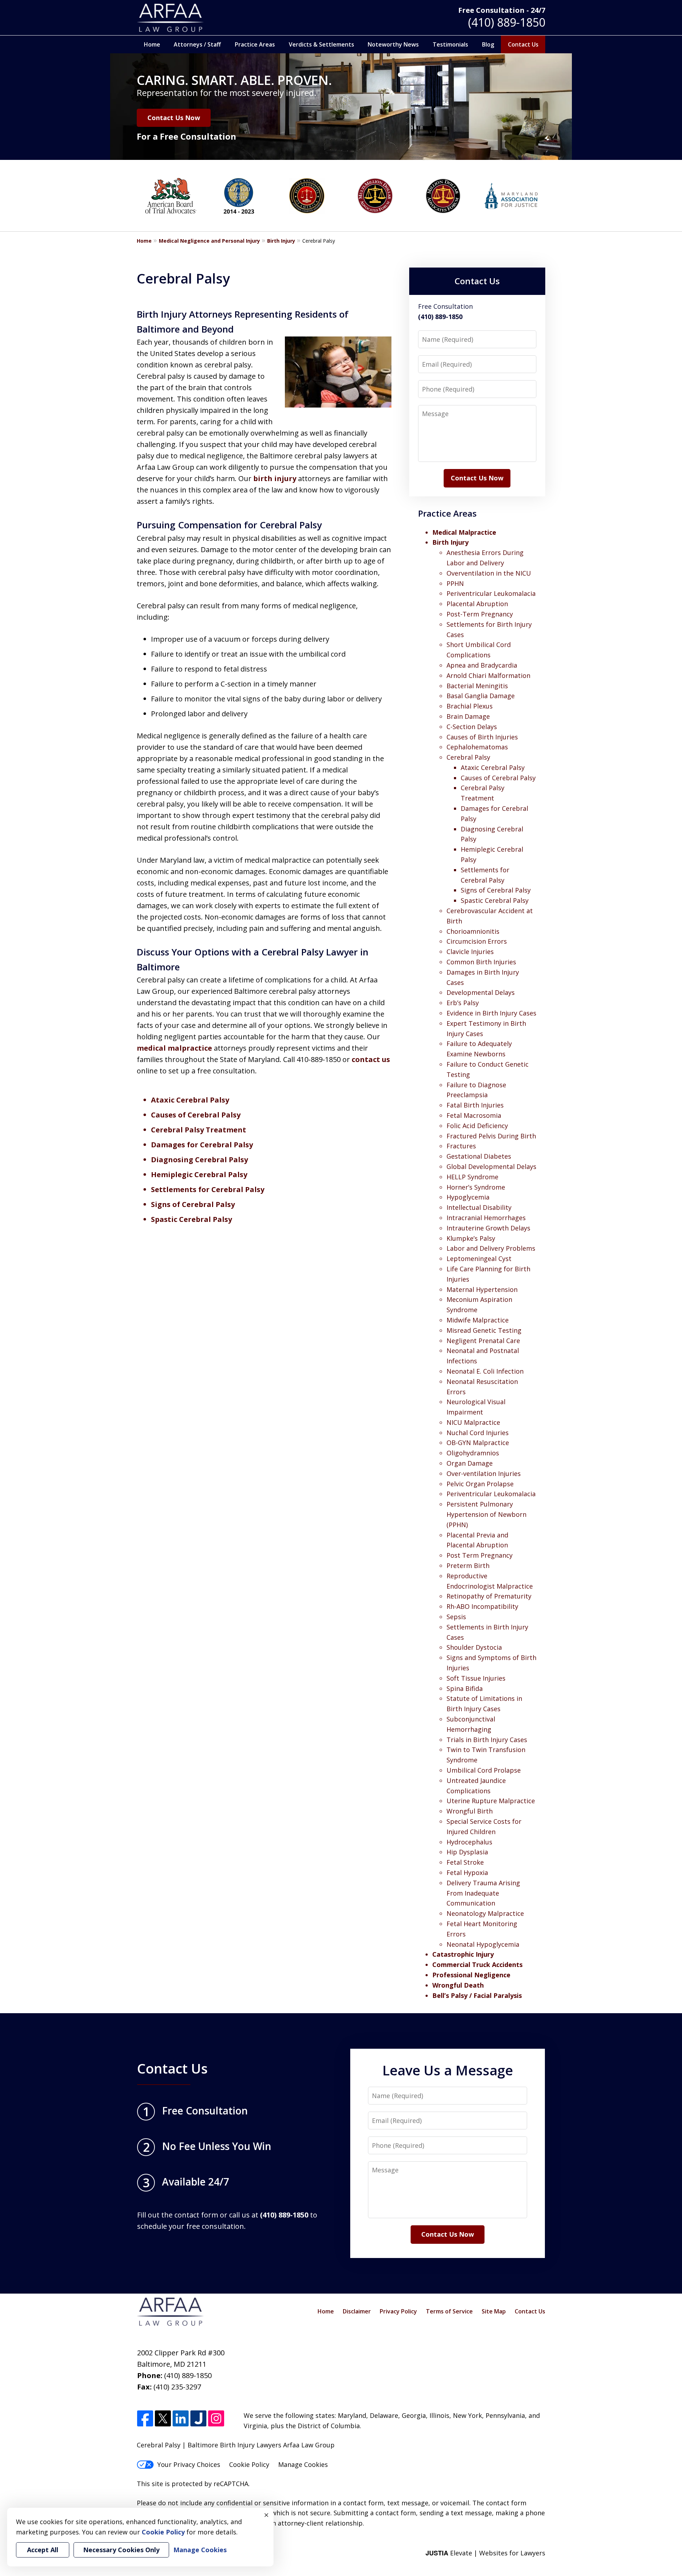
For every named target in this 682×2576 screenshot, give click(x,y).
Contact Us (523, 44)
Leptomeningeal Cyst (479, 1259)
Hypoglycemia (468, 1197)
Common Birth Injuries (481, 962)
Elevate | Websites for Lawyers (485, 2553)
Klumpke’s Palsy (471, 1238)
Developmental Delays (481, 992)
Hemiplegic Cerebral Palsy (199, 1174)
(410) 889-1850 (507, 22)
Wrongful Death (458, 1985)
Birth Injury (281, 241)
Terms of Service (449, 2311)
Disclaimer (357, 2311)
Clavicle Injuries (470, 952)
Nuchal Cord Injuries (478, 1433)
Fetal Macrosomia (474, 1115)
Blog (488, 44)
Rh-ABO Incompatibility (482, 1606)
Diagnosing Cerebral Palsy (199, 1160)
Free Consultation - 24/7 (502, 10)
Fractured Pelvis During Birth (491, 1136)
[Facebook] (145, 2419)
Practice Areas (255, 44)
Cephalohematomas (477, 747)
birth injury (276, 478)
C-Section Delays (472, 727)
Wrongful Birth (470, 1811)
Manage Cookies (303, 2464)
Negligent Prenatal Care (483, 1341)
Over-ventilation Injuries (484, 1473)
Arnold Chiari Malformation (488, 675)
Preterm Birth (468, 1565)
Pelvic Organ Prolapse (480, 1484)
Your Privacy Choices (189, 2464)
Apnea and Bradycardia (482, 665)
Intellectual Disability (479, 1207)
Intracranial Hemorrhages (486, 1218)
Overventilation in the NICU (489, 573)
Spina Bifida (465, 1688)
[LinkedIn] (181, 2419)
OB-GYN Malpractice (478, 1443)
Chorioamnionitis (473, 931)
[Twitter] (163, 2419)
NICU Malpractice (473, 1422)
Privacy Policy (398, 2311)
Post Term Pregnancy (480, 1555)
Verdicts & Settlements (321, 44)
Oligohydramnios (473, 1453)
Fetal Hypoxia (467, 1872)
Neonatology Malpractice (485, 1913)
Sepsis (456, 1617)
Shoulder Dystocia (474, 1647)
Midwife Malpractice (478, 1320)
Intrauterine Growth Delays (488, 1228)
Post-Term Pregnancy (480, 614)
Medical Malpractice (464, 532)
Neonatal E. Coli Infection (485, 1371)
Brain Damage (468, 716)
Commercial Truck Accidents (477, 1965)
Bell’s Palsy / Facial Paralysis (477, 1995)
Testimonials (450, 44)
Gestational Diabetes (479, 1156)
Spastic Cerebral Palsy (191, 1219)
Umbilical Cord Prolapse (484, 1770)
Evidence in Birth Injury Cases (491, 1013)
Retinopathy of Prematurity (489, 1596)
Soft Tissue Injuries (476, 1678)
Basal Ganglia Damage (481, 696)
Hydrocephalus (469, 1842)
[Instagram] (216, 2419)
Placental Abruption (477, 604)
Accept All (43, 2550)
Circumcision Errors (477, 941)
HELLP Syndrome (472, 1177)
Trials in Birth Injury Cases (487, 1740)
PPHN (455, 583)
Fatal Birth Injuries (475, 1105)
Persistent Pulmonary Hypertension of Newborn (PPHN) (486, 1514)
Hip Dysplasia (467, 1852)
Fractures (461, 1146)
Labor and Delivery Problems (491, 1248)
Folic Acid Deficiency (477, 1126)
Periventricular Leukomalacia (491, 593)
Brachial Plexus (470, 706)
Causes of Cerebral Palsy (196, 1115)
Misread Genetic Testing (484, 1330)
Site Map (494, 2311)
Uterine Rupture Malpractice (491, 1801)
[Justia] (198, 2419)
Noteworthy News (393, 44)
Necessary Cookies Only (121, 2550)
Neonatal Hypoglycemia (483, 1944)
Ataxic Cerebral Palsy (190, 1100)
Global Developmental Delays (491, 1166)
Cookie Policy (249, 2464)
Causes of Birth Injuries (482, 737)
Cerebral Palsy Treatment (199, 1130)
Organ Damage (470, 1463)
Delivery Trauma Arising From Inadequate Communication (483, 1893)
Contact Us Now (174, 118)
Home (152, 44)
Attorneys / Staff (197, 44)
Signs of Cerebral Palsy (193, 1204)
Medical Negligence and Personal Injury (209, 241)
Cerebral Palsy (468, 757)
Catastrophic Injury (463, 1954)
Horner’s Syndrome (476, 1187)
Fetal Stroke (465, 1862)
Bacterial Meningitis (477, 686)
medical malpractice (175, 1048)
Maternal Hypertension (482, 1289)
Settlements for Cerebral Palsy (208, 1189)
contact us (371, 1059)
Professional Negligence (471, 1975)
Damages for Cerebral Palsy (202, 1145)
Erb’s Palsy (463, 1003)
